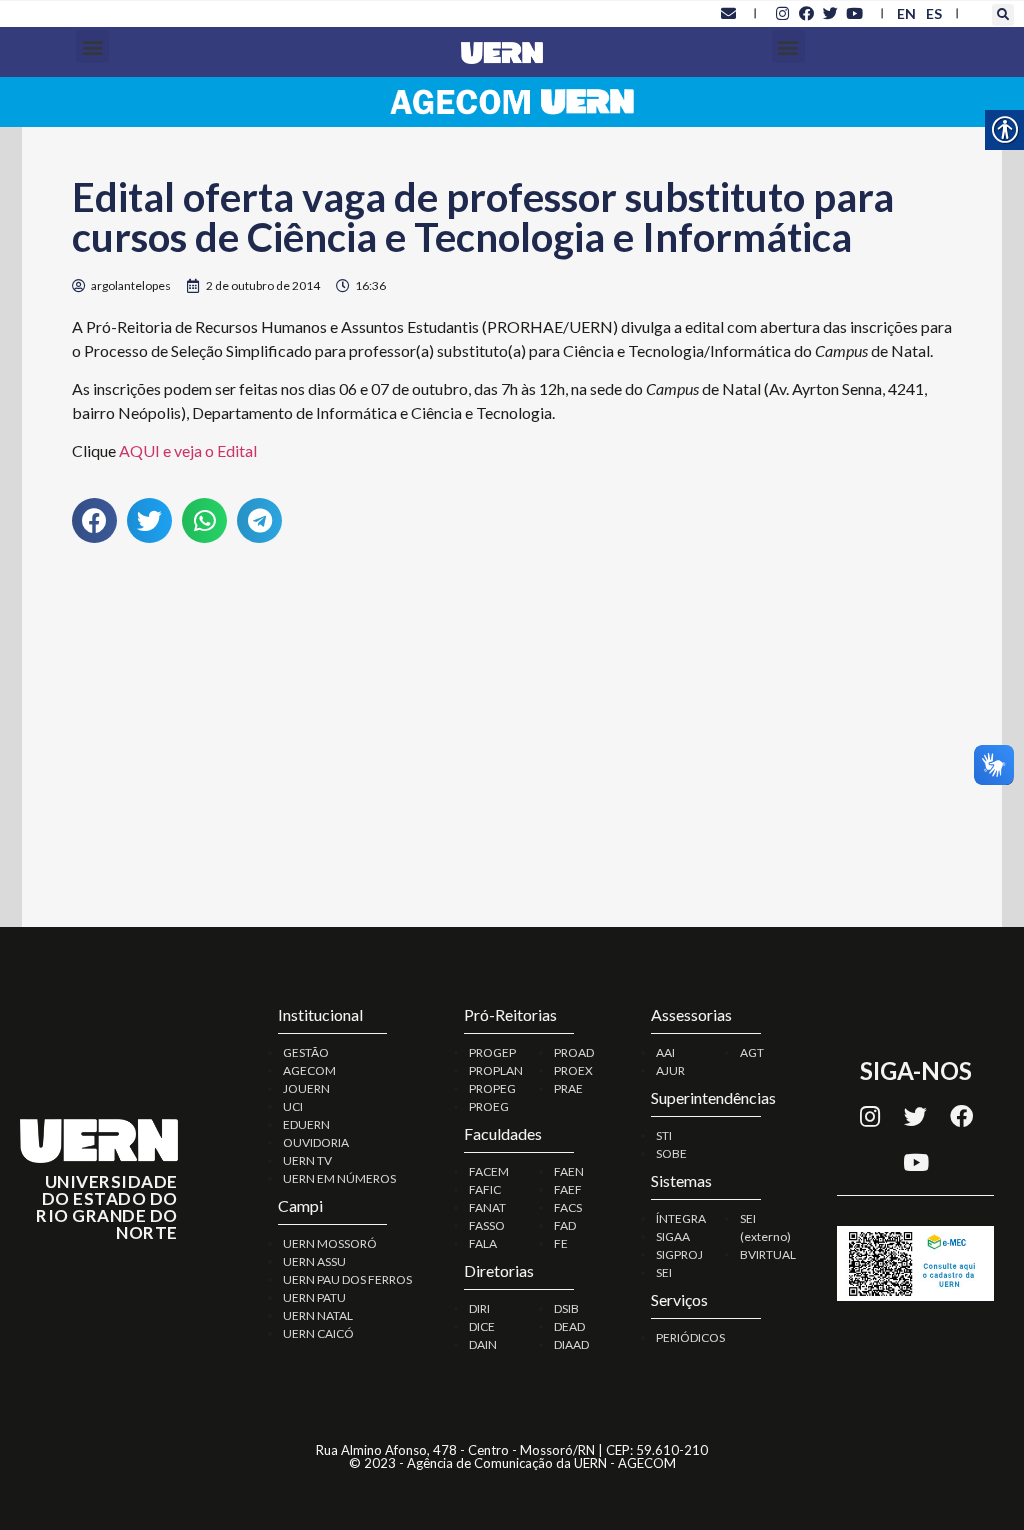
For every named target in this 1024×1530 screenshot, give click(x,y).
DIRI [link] (479, 1308)
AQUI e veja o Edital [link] (188, 450)
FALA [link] (483, 1243)
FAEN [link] (569, 1171)
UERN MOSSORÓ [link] (330, 1243)
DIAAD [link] (571, 1344)
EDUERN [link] (306, 1124)
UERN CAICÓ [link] (318, 1333)
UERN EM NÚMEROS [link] (339, 1178)
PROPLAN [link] (496, 1070)
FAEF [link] (568, 1189)
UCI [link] (293, 1106)
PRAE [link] (568, 1088)
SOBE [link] (671, 1153)
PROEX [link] (573, 1070)
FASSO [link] (487, 1225)
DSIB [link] (566, 1308)
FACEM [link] (489, 1171)
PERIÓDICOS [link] (690, 1337)
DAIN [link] (483, 1344)
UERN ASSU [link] (314, 1261)
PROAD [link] (574, 1052)
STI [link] (664, 1135)
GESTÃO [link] (306, 1052)
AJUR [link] (670, 1070)
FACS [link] (568, 1207)
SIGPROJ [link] (679, 1254)
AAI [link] (665, 1052)
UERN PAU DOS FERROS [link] (347, 1279)
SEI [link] (664, 1272)
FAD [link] (565, 1225)
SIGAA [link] (673, 1236)
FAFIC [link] (485, 1189)
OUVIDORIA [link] (316, 1142)
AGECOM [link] (309, 1070)
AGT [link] (752, 1052)
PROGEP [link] (492, 1052)
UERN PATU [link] (314, 1297)
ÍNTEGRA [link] (681, 1218)
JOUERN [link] (306, 1088)
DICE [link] (482, 1326)
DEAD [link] (569, 1326)
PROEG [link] (489, 1106)
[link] (728, 13)
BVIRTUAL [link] (768, 1254)
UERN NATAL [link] (318, 1315)
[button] (1003, 15)
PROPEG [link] (492, 1088)
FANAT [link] (487, 1207)
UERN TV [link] (307, 1160)
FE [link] (561, 1243)
